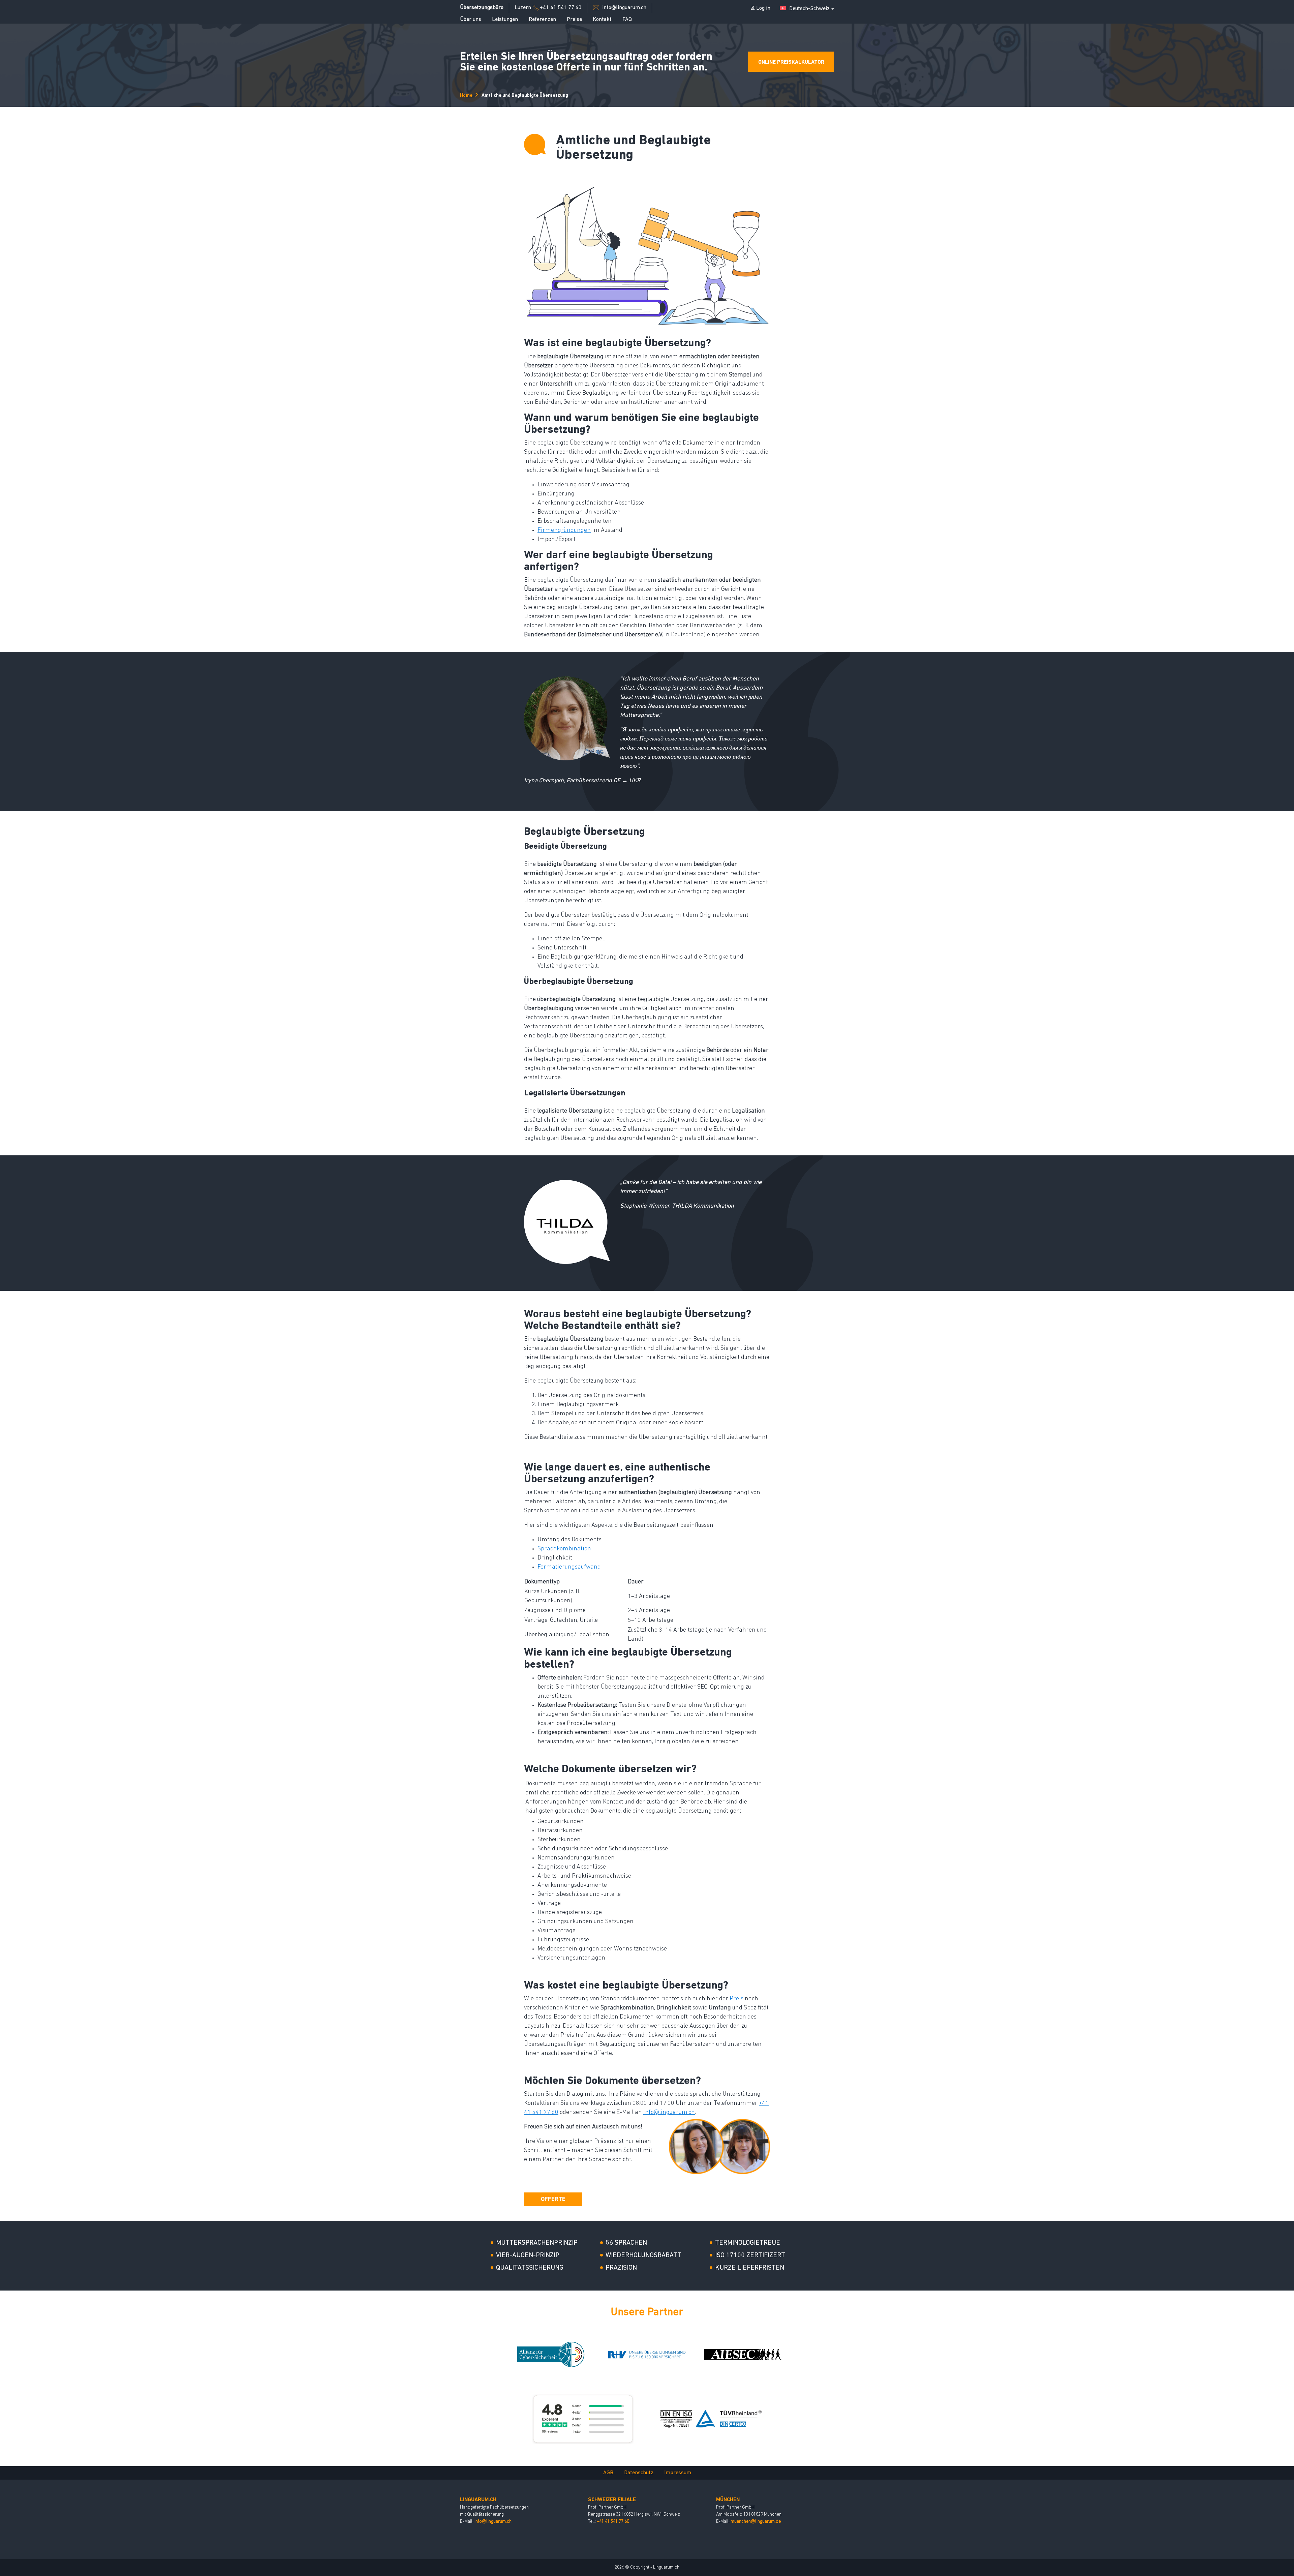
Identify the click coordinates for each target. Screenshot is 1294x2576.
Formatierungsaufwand (569, 1567)
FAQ (627, 20)
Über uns (471, 20)
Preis (736, 1999)
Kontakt (602, 20)
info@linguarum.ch (669, 2113)
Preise (574, 20)
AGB (608, 2473)
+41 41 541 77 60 (613, 2522)
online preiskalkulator (791, 62)
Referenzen (542, 20)
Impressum (678, 2473)
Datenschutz (639, 2473)
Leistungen (505, 20)
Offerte (553, 2200)
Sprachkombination (564, 1549)
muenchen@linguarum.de (756, 2522)
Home (466, 96)
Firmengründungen (564, 531)
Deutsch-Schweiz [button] (809, 9)
